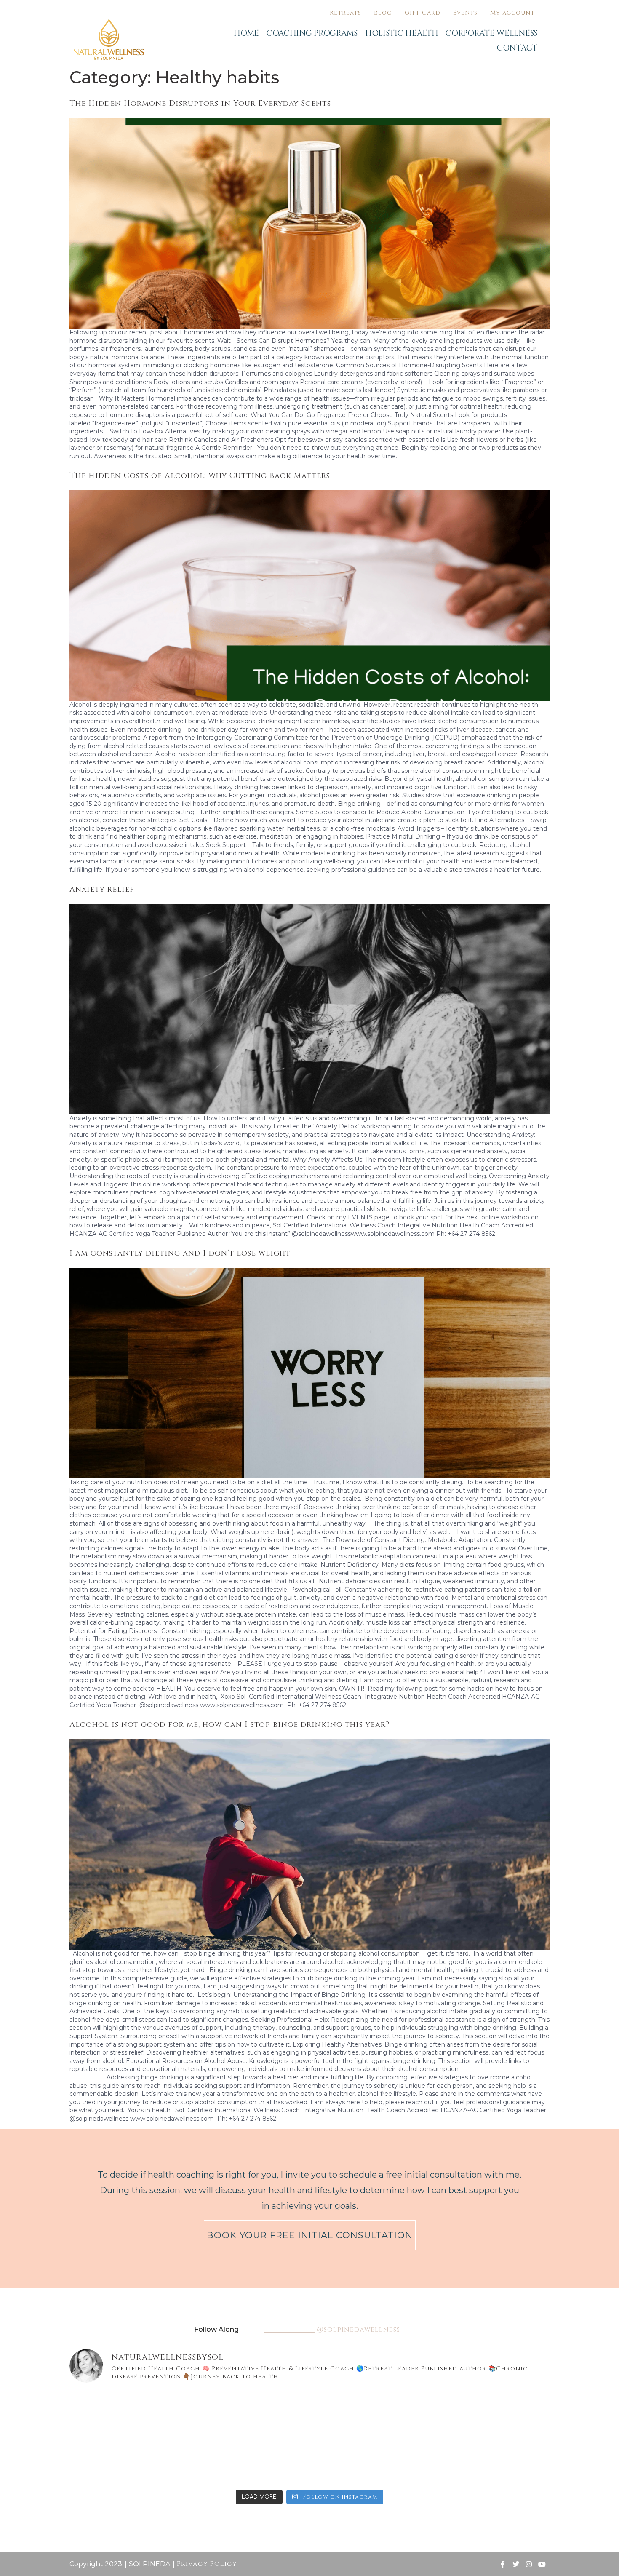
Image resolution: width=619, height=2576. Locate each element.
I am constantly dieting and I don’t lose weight (181, 1253)
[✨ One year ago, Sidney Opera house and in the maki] (108, 2414)
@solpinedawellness (358, 2330)
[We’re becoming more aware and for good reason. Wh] (350, 2461)
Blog (383, 13)
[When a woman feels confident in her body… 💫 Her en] (269, 2461)
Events (465, 13)
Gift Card (423, 13)
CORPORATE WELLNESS (491, 33)
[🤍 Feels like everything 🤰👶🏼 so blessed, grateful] (350, 2414)
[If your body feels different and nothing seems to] (511, 2461)
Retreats (346, 13)
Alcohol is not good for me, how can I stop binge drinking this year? (229, 1725)
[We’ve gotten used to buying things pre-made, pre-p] (189, 2461)
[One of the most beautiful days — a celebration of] (269, 2414)
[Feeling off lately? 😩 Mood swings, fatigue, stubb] (431, 2461)
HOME (246, 33)
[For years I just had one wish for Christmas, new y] (189, 2414)
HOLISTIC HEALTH (402, 33)
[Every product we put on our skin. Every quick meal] (511, 2414)
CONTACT (517, 48)
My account (512, 13)
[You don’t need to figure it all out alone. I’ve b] (431, 2414)
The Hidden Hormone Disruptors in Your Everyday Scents (200, 103)
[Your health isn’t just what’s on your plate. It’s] (108, 2461)
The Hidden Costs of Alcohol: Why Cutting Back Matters (200, 476)
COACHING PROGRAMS (312, 33)
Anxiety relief (102, 889)
